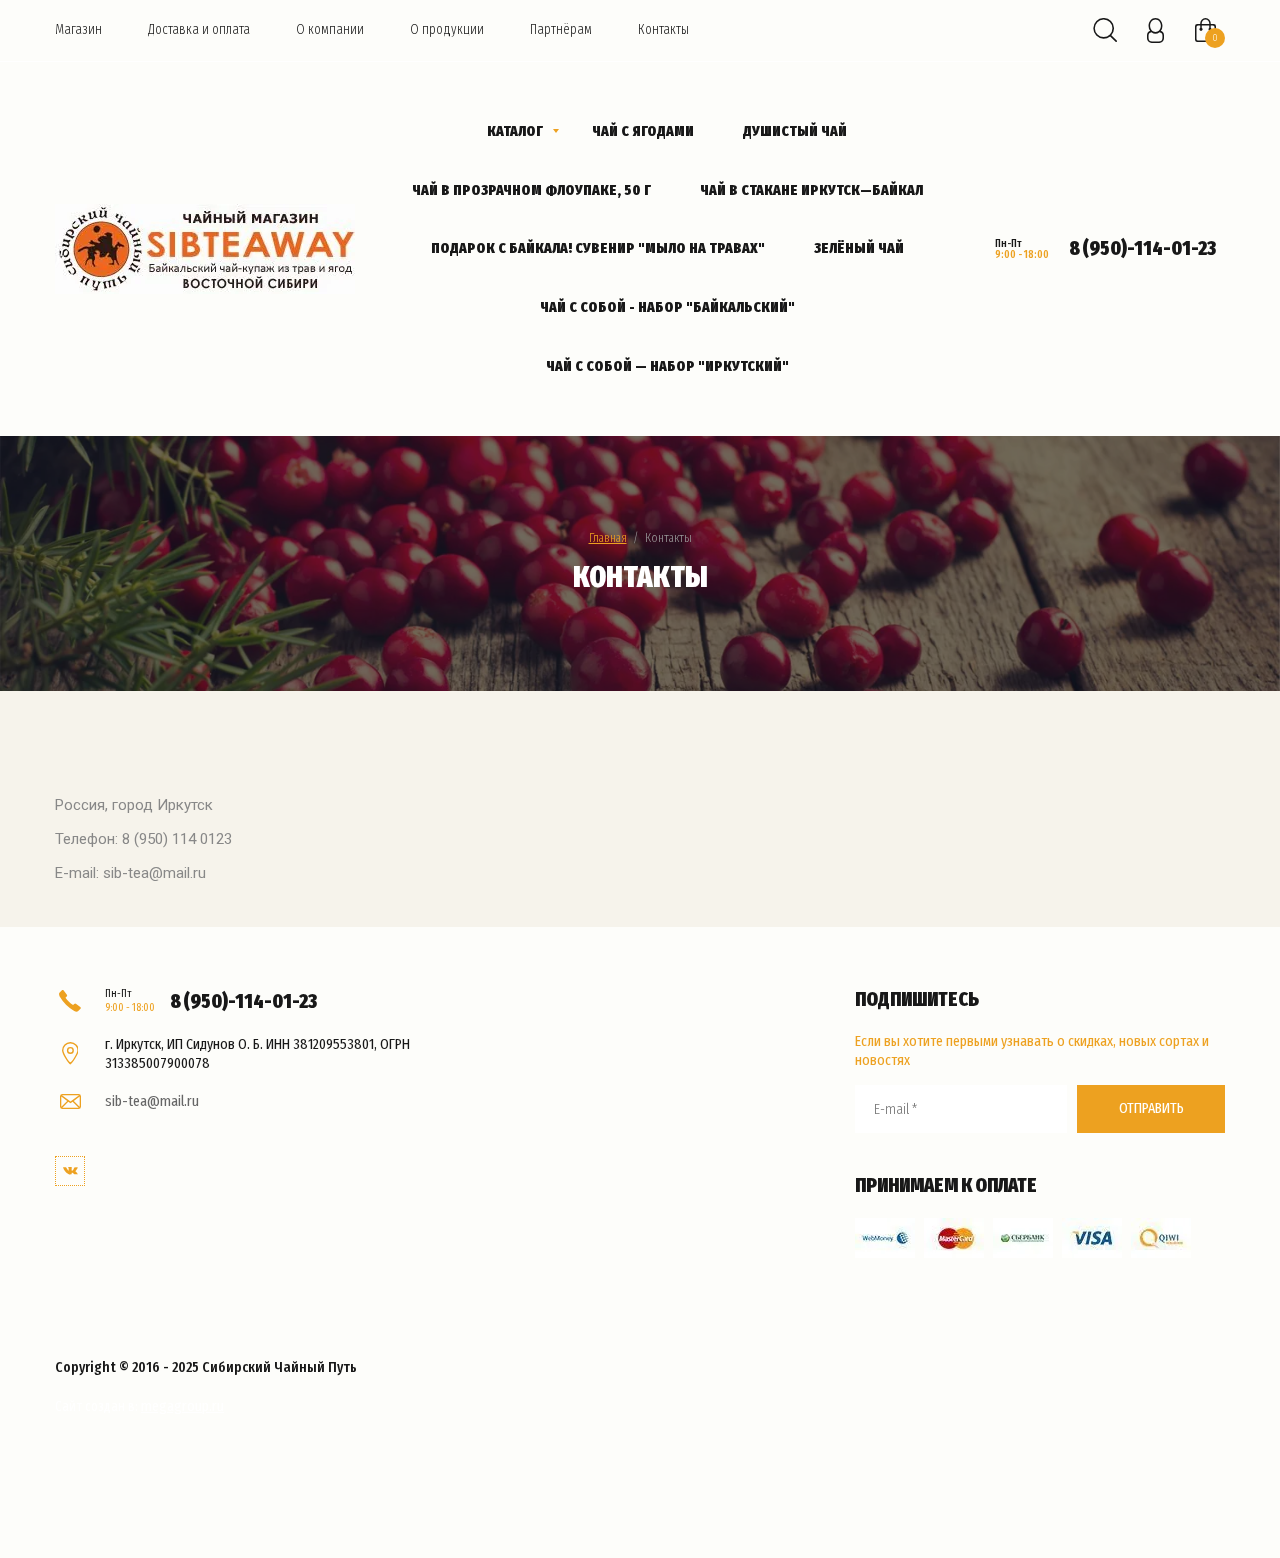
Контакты (663, 29)
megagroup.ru (182, 1406)
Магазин (78, 29)
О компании (330, 29)
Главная (608, 537)
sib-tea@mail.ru (152, 1101)
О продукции (447, 29)
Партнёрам (561, 29)
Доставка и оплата (199, 29)
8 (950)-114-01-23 (1142, 248)
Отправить (1151, 1108)
